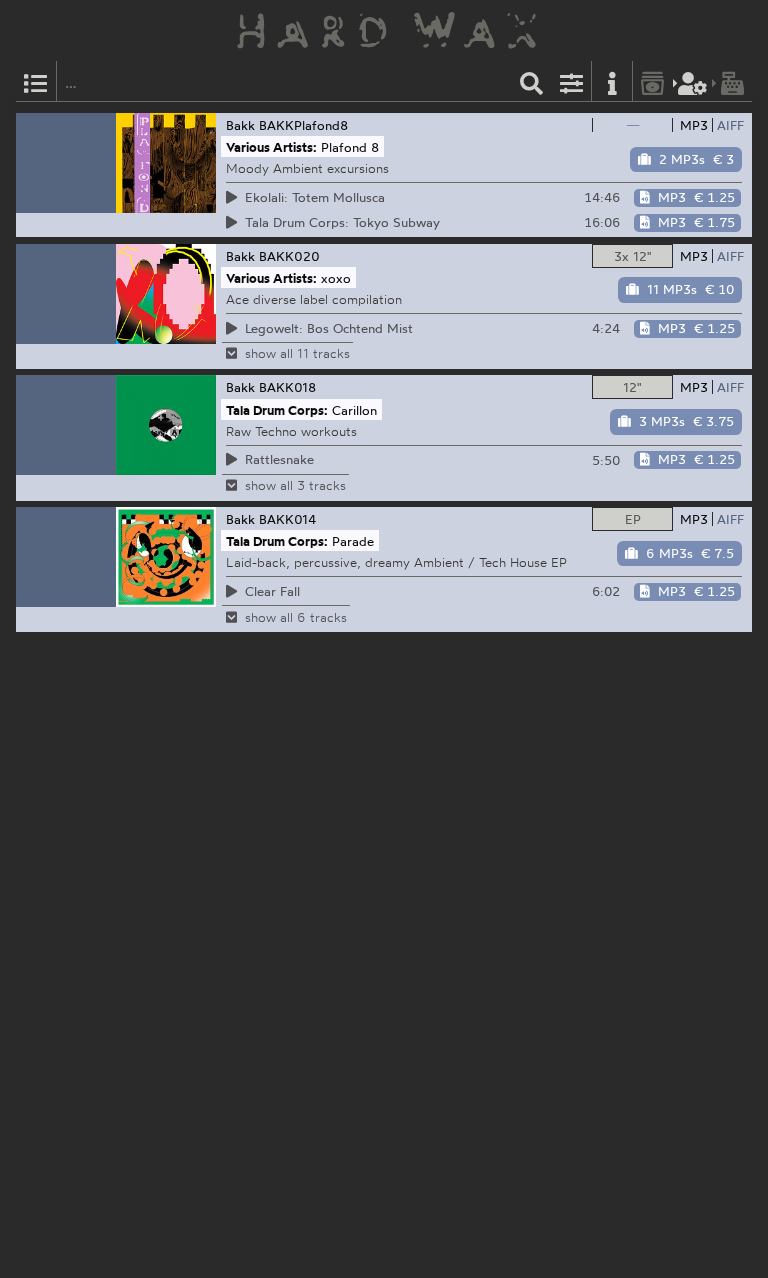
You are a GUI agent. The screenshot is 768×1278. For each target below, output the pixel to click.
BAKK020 (289, 256)
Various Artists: (271, 147)
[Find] (532, 81)
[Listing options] (572, 81)
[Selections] (36, 81)
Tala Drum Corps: (277, 409)
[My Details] (693, 81)
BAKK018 (287, 387)
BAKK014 (287, 519)
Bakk (240, 125)
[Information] (612, 81)
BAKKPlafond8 (303, 125)
